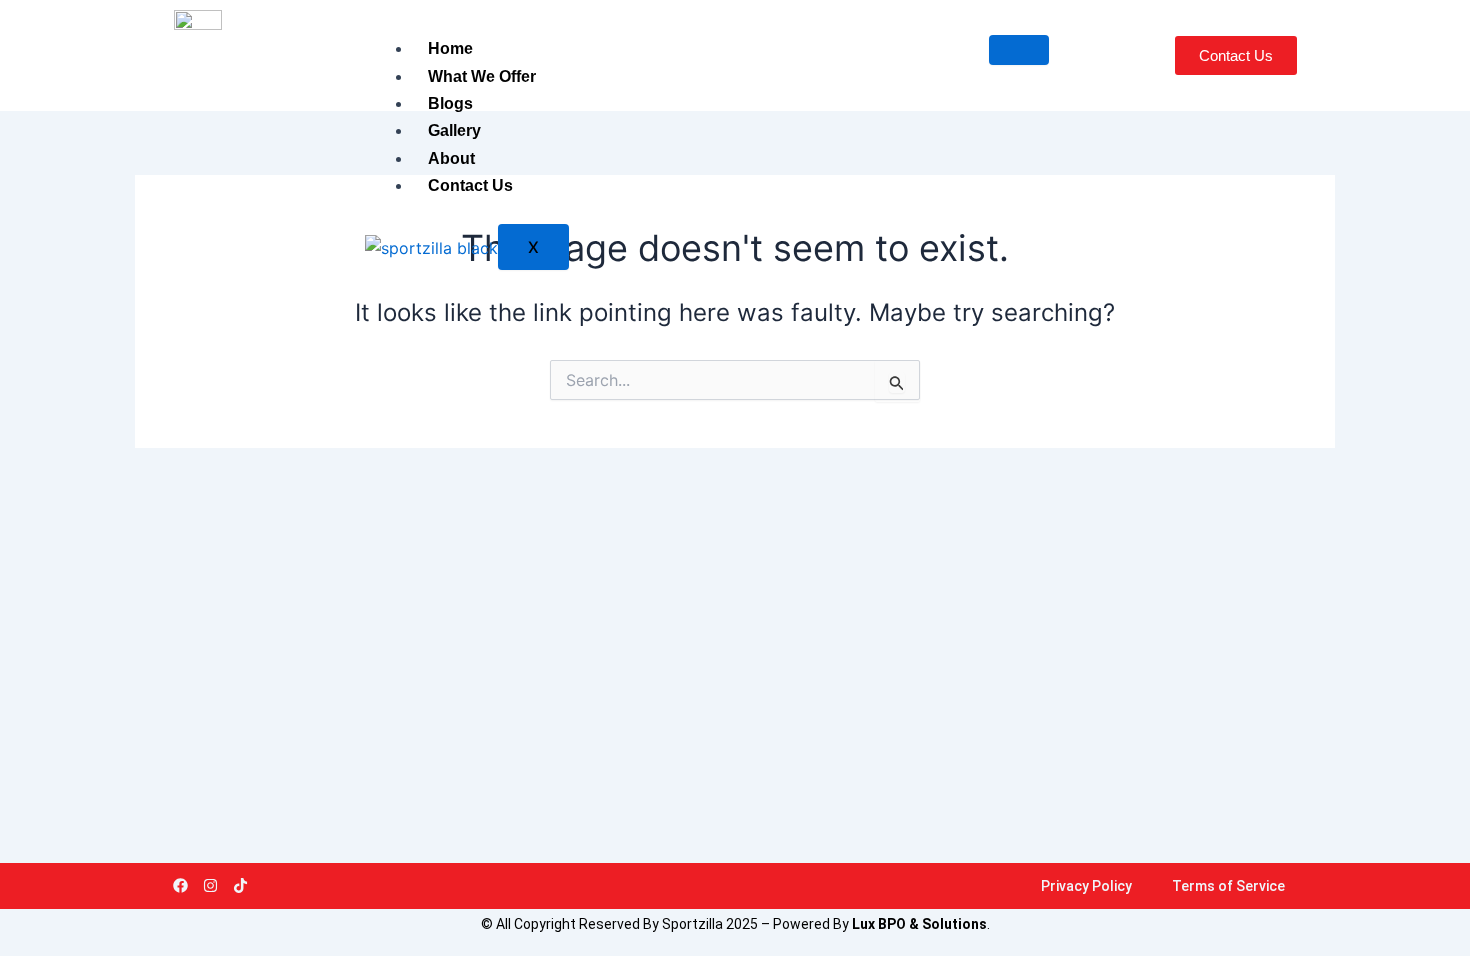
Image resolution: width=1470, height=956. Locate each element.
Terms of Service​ (1228, 886)
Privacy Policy (1086, 886)
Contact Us (470, 185)
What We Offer (482, 76)
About (451, 158)
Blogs (450, 103)
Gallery (454, 130)
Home (450, 48)
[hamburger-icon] (1019, 50)
